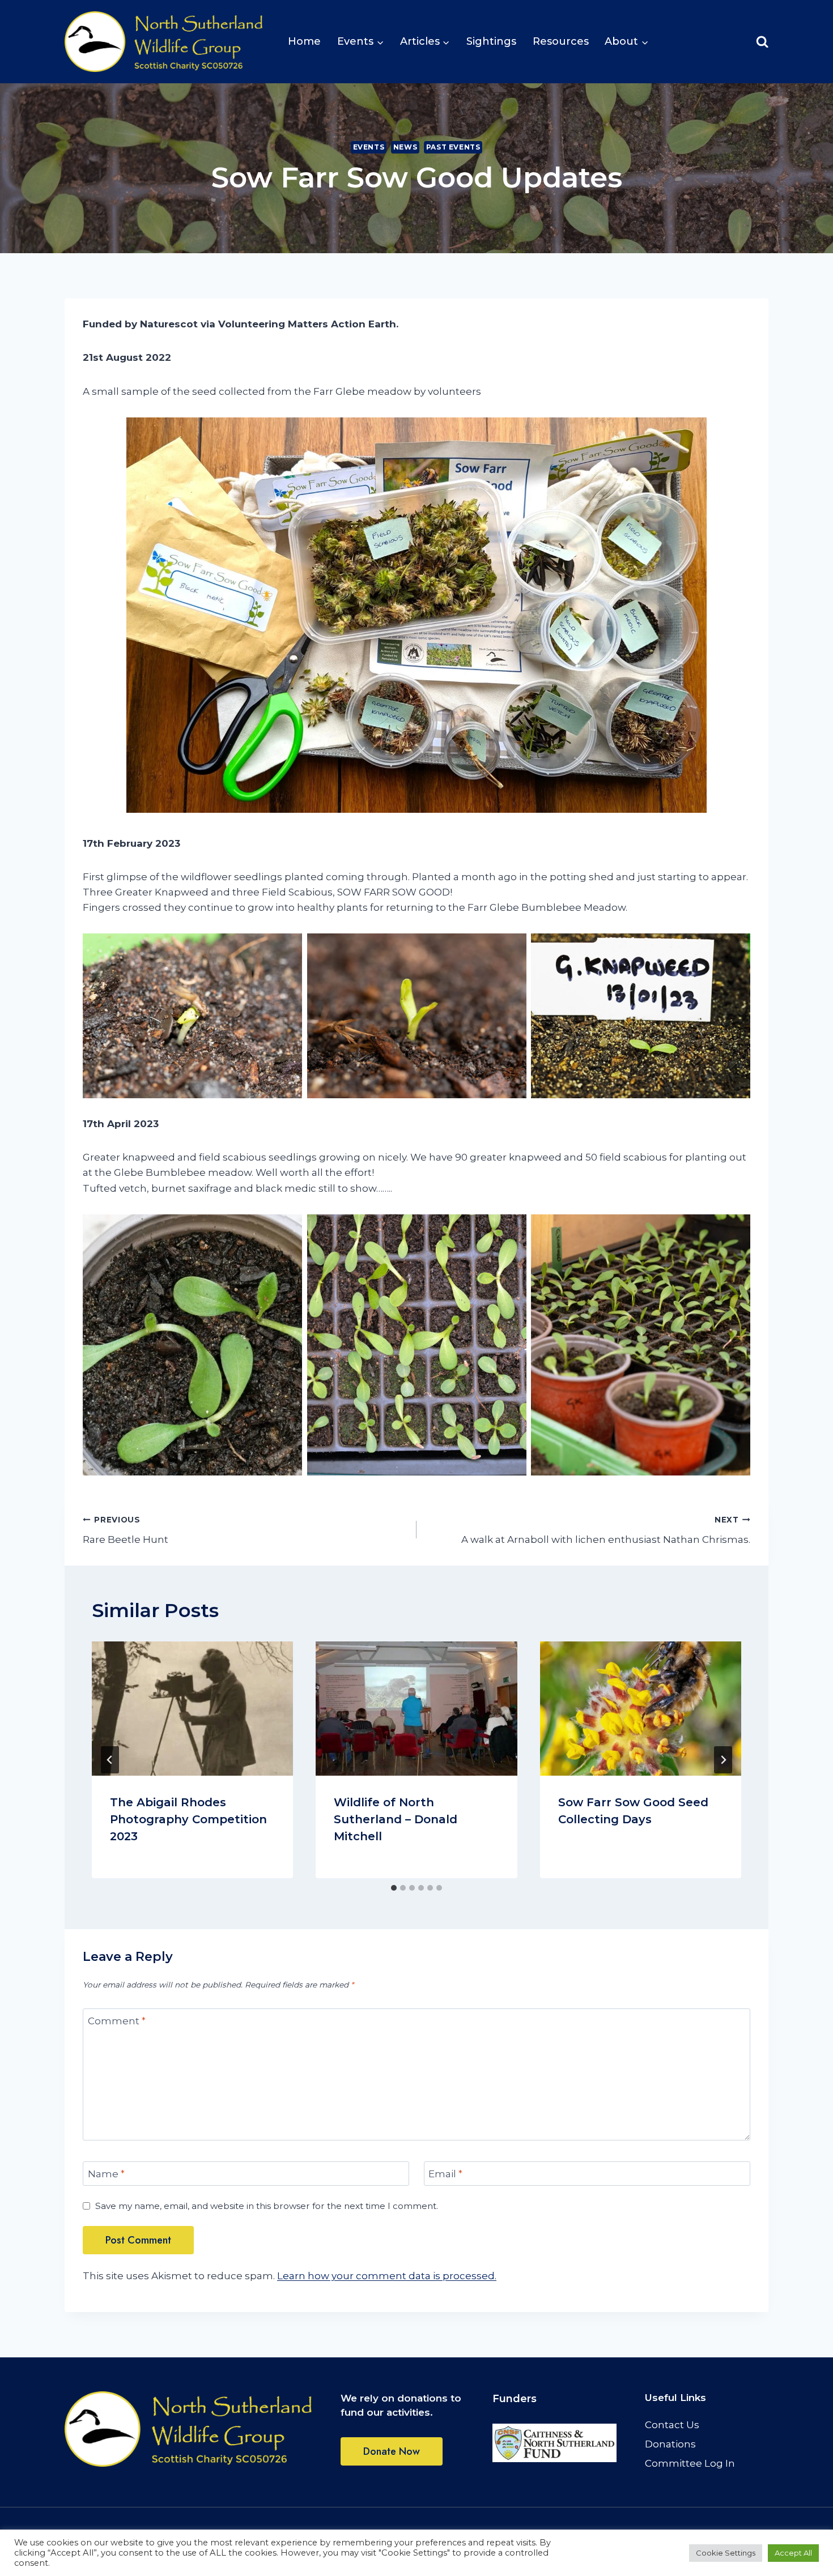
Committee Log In (690, 2463)
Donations (670, 2444)
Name (106, 2174)
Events (369, 147)
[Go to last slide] (110, 1760)
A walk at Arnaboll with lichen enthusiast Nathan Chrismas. (606, 1530)
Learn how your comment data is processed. (387, 2276)
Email (445, 2174)
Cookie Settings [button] (726, 2553)
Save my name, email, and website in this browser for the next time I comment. (267, 2206)
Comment (117, 2021)
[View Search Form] (762, 42)
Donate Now (392, 2451)
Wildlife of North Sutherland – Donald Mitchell (396, 1819)
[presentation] (192, 1709)
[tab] (394, 1888)
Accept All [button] (793, 2553)
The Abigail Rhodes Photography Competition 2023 (188, 1819)
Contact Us (672, 2425)
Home (304, 41)
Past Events (453, 147)
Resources (561, 41)
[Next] (723, 1760)
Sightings (491, 41)
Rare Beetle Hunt (126, 1530)
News (405, 147)
